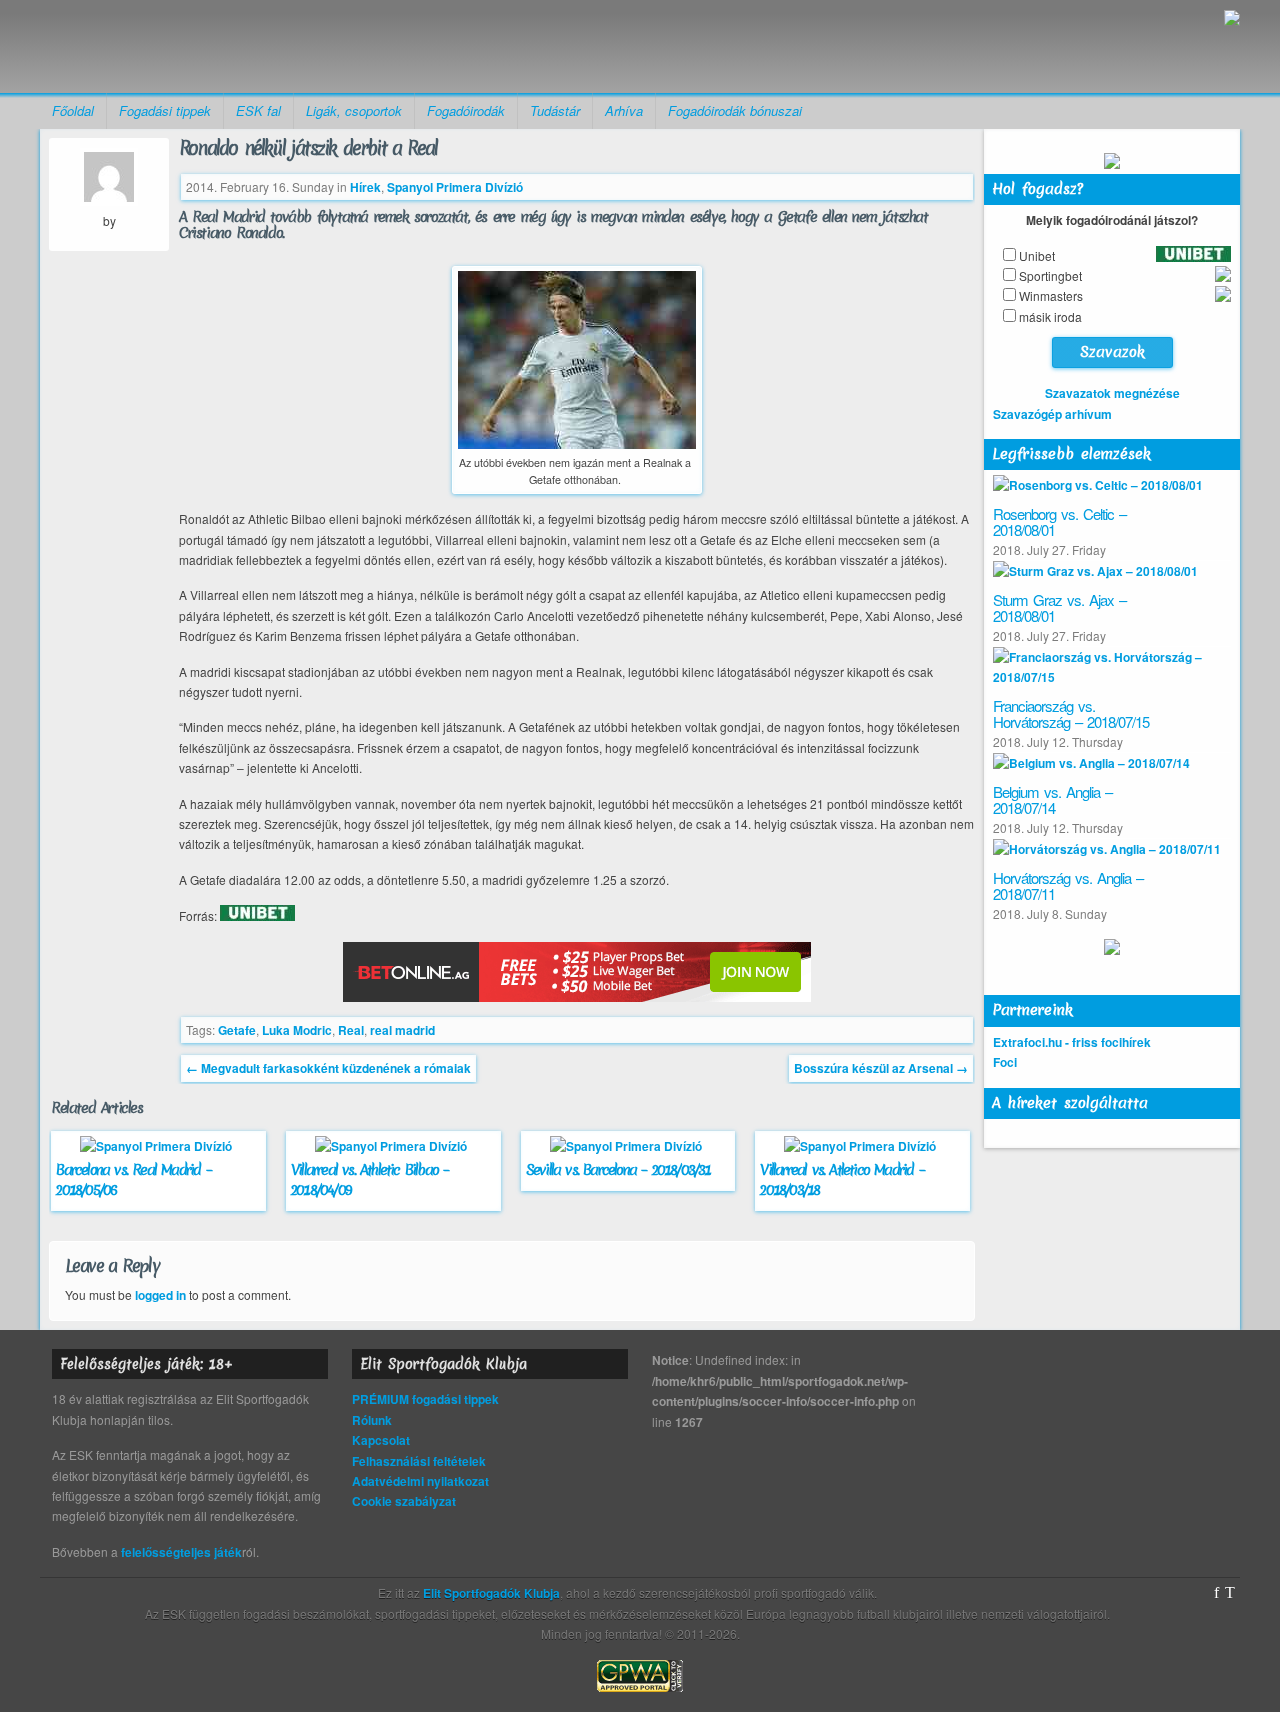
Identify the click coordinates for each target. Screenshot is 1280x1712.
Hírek (365, 187)
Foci (1005, 1062)
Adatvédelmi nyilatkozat (420, 1481)
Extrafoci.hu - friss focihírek (1072, 1042)
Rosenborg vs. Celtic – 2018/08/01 (1059, 522)
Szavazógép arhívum (1052, 414)
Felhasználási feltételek (419, 1461)
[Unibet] (257, 916)
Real (351, 1030)
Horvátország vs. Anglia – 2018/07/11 (1068, 886)
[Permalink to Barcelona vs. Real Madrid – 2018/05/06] (158, 1146)
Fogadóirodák (466, 110)
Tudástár (555, 110)
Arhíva (624, 110)
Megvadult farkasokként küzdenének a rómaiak (328, 1068)
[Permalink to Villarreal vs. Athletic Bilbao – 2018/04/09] (393, 1146)
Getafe (237, 1030)
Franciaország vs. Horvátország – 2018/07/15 (1071, 714)
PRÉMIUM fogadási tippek (425, 1399)
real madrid (402, 1030)
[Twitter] (1230, 1593)
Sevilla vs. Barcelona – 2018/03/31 (618, 1170)
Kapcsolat (381, 1440)
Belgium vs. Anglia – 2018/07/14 (1052, 800)
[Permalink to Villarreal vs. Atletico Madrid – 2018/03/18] (862, 1146)
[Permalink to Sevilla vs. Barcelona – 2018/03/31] (628, 1146)
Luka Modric (297, 1030)
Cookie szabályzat (404, 1501)
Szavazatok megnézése (1112, 393)
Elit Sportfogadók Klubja (196, 46)
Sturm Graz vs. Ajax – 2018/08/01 (1059, 608)
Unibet (1037, 255)
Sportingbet (1050, 275)
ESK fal (258, 110)
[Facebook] (1216, 1593)
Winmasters (1051, 295)
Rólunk (372, 1420)
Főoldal (73, 110)
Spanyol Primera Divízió (455, 187)
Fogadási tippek (165, 110)
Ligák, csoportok (354, 110)
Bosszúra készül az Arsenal (881, 1068)
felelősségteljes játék (181, 1552)
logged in (160, 1295)
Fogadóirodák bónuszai (735, 110)
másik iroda (1050, 316)
